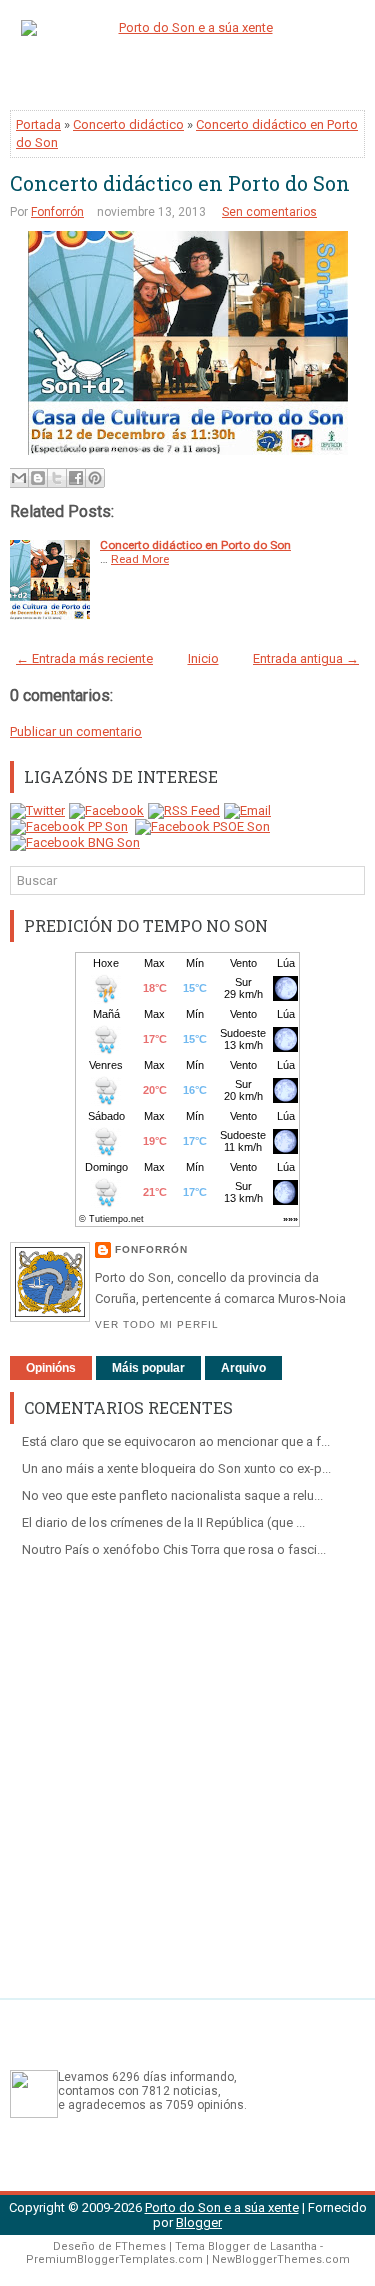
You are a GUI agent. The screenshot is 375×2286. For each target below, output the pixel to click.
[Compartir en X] (57, 478)
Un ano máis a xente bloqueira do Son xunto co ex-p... (176, 1468)
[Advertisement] (187, 1770)
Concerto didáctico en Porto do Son (180, 183)
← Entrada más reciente (84, 658)
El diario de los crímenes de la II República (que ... (163, 1522)
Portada (38, 124)
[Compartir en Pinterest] (95, 478)
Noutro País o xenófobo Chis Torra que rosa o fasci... (174, 1549)
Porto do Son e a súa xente (222, 2207)
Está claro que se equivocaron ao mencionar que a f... (176, 1441)
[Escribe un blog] (38, 478)
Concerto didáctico (128, 124)
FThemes (140, 2246)
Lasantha (293, 2246)
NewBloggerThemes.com (281, 2259)
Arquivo (243, 1368)
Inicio (203, 658)
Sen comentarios (269, 212)
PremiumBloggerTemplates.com (114, 2259)
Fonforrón (57, 212)
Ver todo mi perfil (157, 1324)
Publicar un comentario (76, 731)
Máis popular (148, 1368)
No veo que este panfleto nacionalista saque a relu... (172, 1495)
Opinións (51, 1368)
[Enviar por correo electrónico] (19, 478)
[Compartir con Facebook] (76, 478)
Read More (140, 559)
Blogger (199, 2222)
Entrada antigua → (306, 658)
